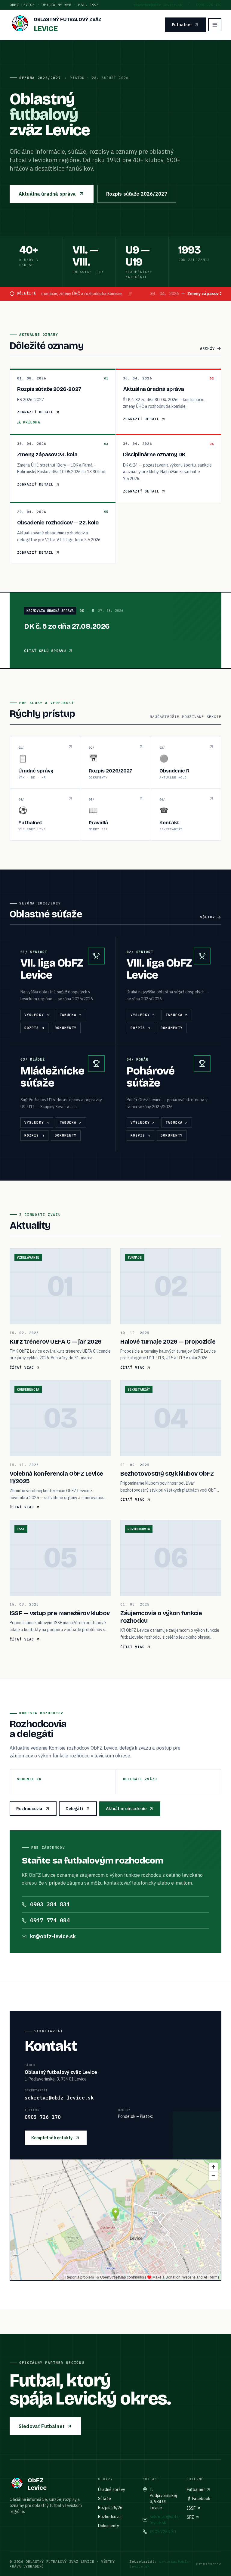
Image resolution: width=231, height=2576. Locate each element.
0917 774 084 (50, 1920)
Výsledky (34, 1015)
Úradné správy (112, 2490)
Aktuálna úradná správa (47, 194)
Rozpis (32, 1028)
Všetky (207, 917)
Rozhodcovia (29, 1809)
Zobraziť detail (35, 412)
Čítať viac (22, 1367)
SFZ (190, 2517)
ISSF (191, 2508)
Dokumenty (66, 1028)
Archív (207, 348)
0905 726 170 (209, 5)
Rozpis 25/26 (110, 2508)
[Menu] (215, 25)
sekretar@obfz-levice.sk (158, 5)
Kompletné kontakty (52, 2138)
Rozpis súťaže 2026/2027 (137, 194)
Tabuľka (68, 1015)
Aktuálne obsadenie (126, 1809)
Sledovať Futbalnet (42, 2426)
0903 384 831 (50, 1904)
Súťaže (105, 2499)
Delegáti (74, 1809)
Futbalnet (182, 25)
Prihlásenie (209, 2564)
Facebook (201, 2499)
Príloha (32, 422)
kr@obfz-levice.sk (53, 1936)
